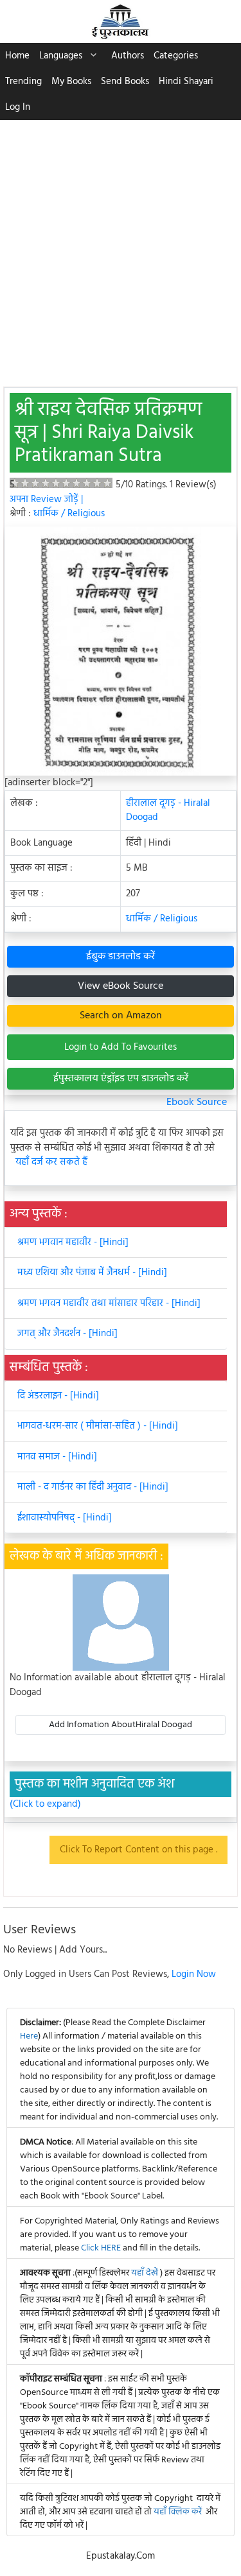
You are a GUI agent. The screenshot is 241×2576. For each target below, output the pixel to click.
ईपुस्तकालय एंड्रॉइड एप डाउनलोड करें (121, 1079)
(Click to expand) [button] (45, 1805)
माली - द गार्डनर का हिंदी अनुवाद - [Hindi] (93, 1487)
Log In (18, 107)
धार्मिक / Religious (69, 514)
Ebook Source (197, 1102)
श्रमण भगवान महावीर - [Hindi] (73, 1242)
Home (17, 56)
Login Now (194, 1974)
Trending (23, 82)
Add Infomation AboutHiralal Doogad (121, 1725)
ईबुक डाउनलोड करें (121, 957)
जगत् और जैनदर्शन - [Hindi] (67, 1334)
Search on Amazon (121, 1016)
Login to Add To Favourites (121, 1047)
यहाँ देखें (146, 2273)
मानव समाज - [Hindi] (57, 1457)
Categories (176, 56)
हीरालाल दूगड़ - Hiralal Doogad (168, 811)
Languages (61, 56)
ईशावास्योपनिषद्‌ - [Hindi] (65, 1518)
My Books (71, 82)
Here (29, 2036)
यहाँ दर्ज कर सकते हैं (51, 1162)
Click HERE (101, 2248)
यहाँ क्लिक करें (178, 2512)
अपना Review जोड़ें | (46, 500)
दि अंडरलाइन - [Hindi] (58, 1396)
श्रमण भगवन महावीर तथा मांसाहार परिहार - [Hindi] (109, 1303)
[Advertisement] (121, 247)
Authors (128, 56)
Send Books (125, 82)
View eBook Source (121, 986)
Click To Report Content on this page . (138, 1850)
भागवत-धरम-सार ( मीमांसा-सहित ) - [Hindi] (98, 1426)
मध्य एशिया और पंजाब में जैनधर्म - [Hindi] (92, 1273)
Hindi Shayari (186, 82)
